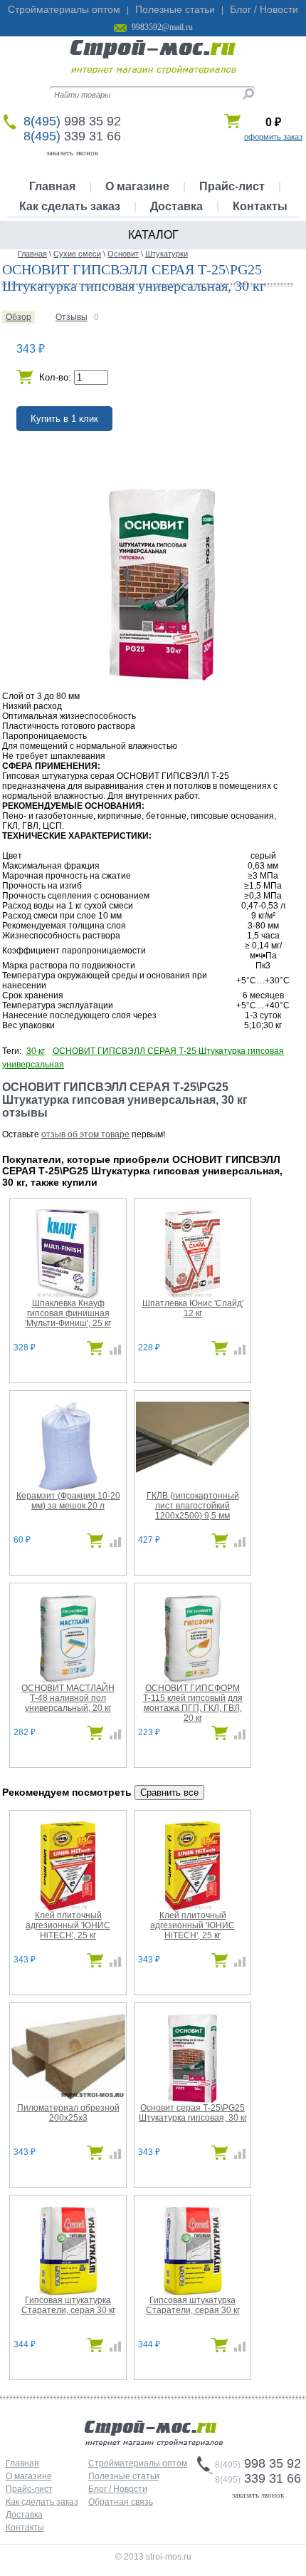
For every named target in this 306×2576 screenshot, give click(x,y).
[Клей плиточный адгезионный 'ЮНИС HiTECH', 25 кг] (68, 1908)
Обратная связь (121, 2502)
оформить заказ (273, 137)
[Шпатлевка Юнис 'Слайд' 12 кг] (192, 1295)
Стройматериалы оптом (64, 9)
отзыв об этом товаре (85, 1134)
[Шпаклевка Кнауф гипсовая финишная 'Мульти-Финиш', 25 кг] (68, 1295)
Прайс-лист (232, 186)
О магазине (137, 186)
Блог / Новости (264, 9)
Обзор (19, 317)
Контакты (260, 206)
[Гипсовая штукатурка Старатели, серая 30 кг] (68, 2292)
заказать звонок (72, 152)
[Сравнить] (112, 1352)
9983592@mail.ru (162, 27)
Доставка (176, 206)
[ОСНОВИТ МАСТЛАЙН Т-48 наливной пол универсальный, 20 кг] (68, 1680)
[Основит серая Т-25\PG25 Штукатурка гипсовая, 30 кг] (192, 2100)
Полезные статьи (175, 9)
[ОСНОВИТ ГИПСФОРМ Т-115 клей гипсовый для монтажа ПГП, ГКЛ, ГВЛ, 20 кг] (192, 1680)
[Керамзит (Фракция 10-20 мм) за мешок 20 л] (68, 1488)
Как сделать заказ (70, 206)
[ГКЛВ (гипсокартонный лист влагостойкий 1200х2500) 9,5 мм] (193, 1479)
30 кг (36, 1051)
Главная (52, 186)
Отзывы (72, 317)
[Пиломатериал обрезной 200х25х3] (68, 2096)
